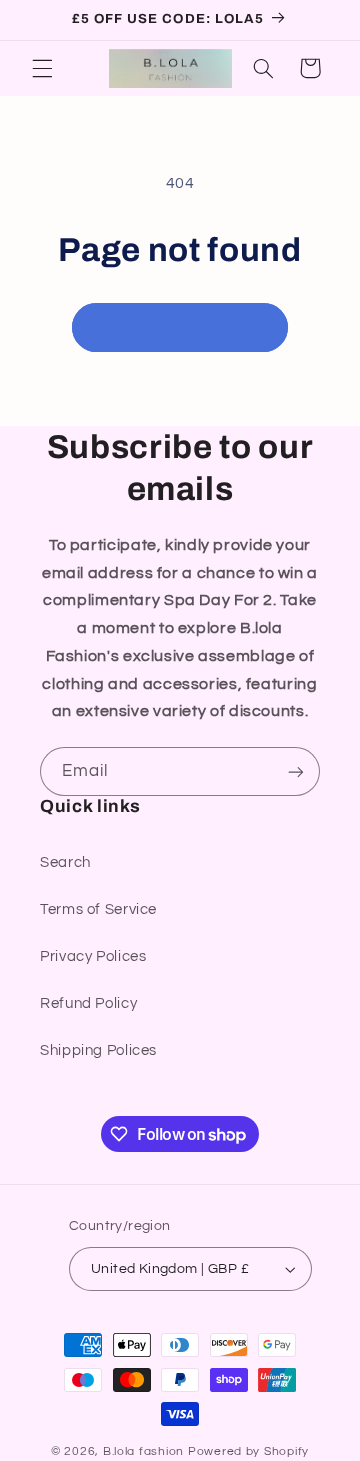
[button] (42, 68)
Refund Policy (88, 1003)
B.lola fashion (145, 1451)
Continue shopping (180, 327)
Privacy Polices (93, 956)
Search (65, 862)
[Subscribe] (296, 771)
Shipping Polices (98, 1050)
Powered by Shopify (248, 1451)
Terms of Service (98, 909)
